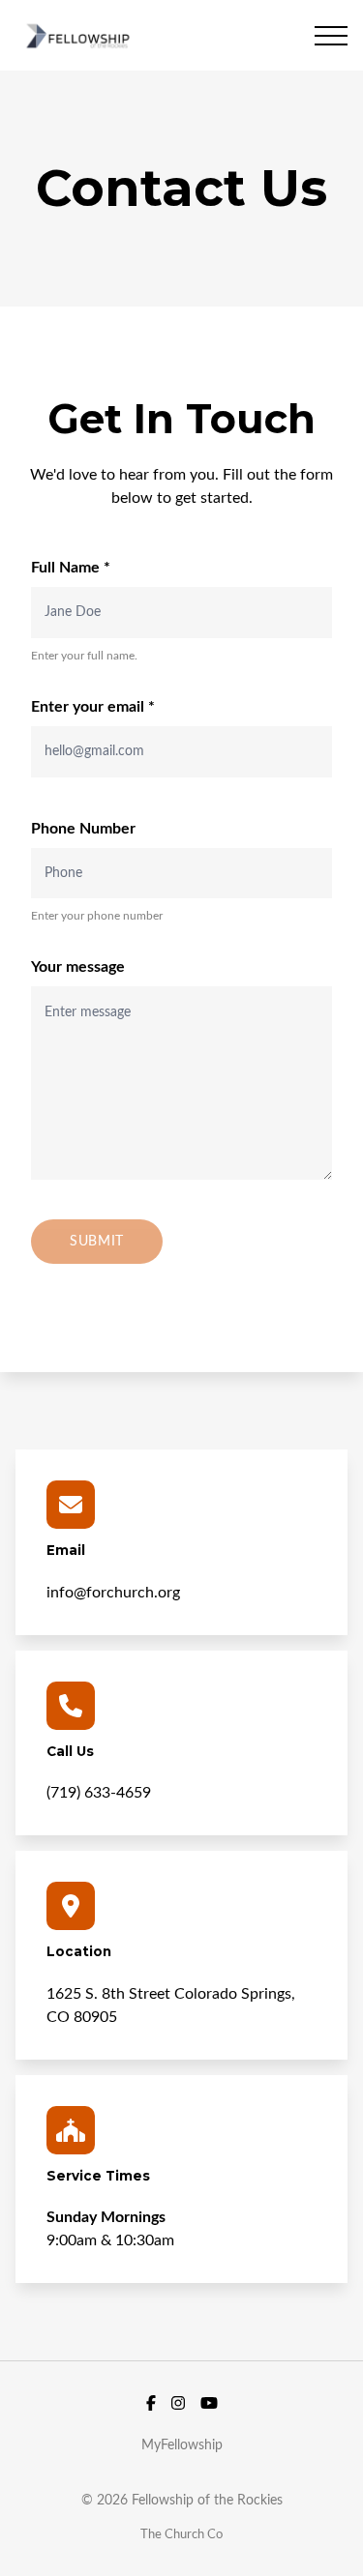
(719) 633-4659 (99, 1793)
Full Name (71, 568)
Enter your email (93, 707)
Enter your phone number (97, 916)
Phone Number (83, 829)
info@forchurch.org (113, 1593)
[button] (331, 36)
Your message (78, 967)
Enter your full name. (84, 656)
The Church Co (181, 2534)
